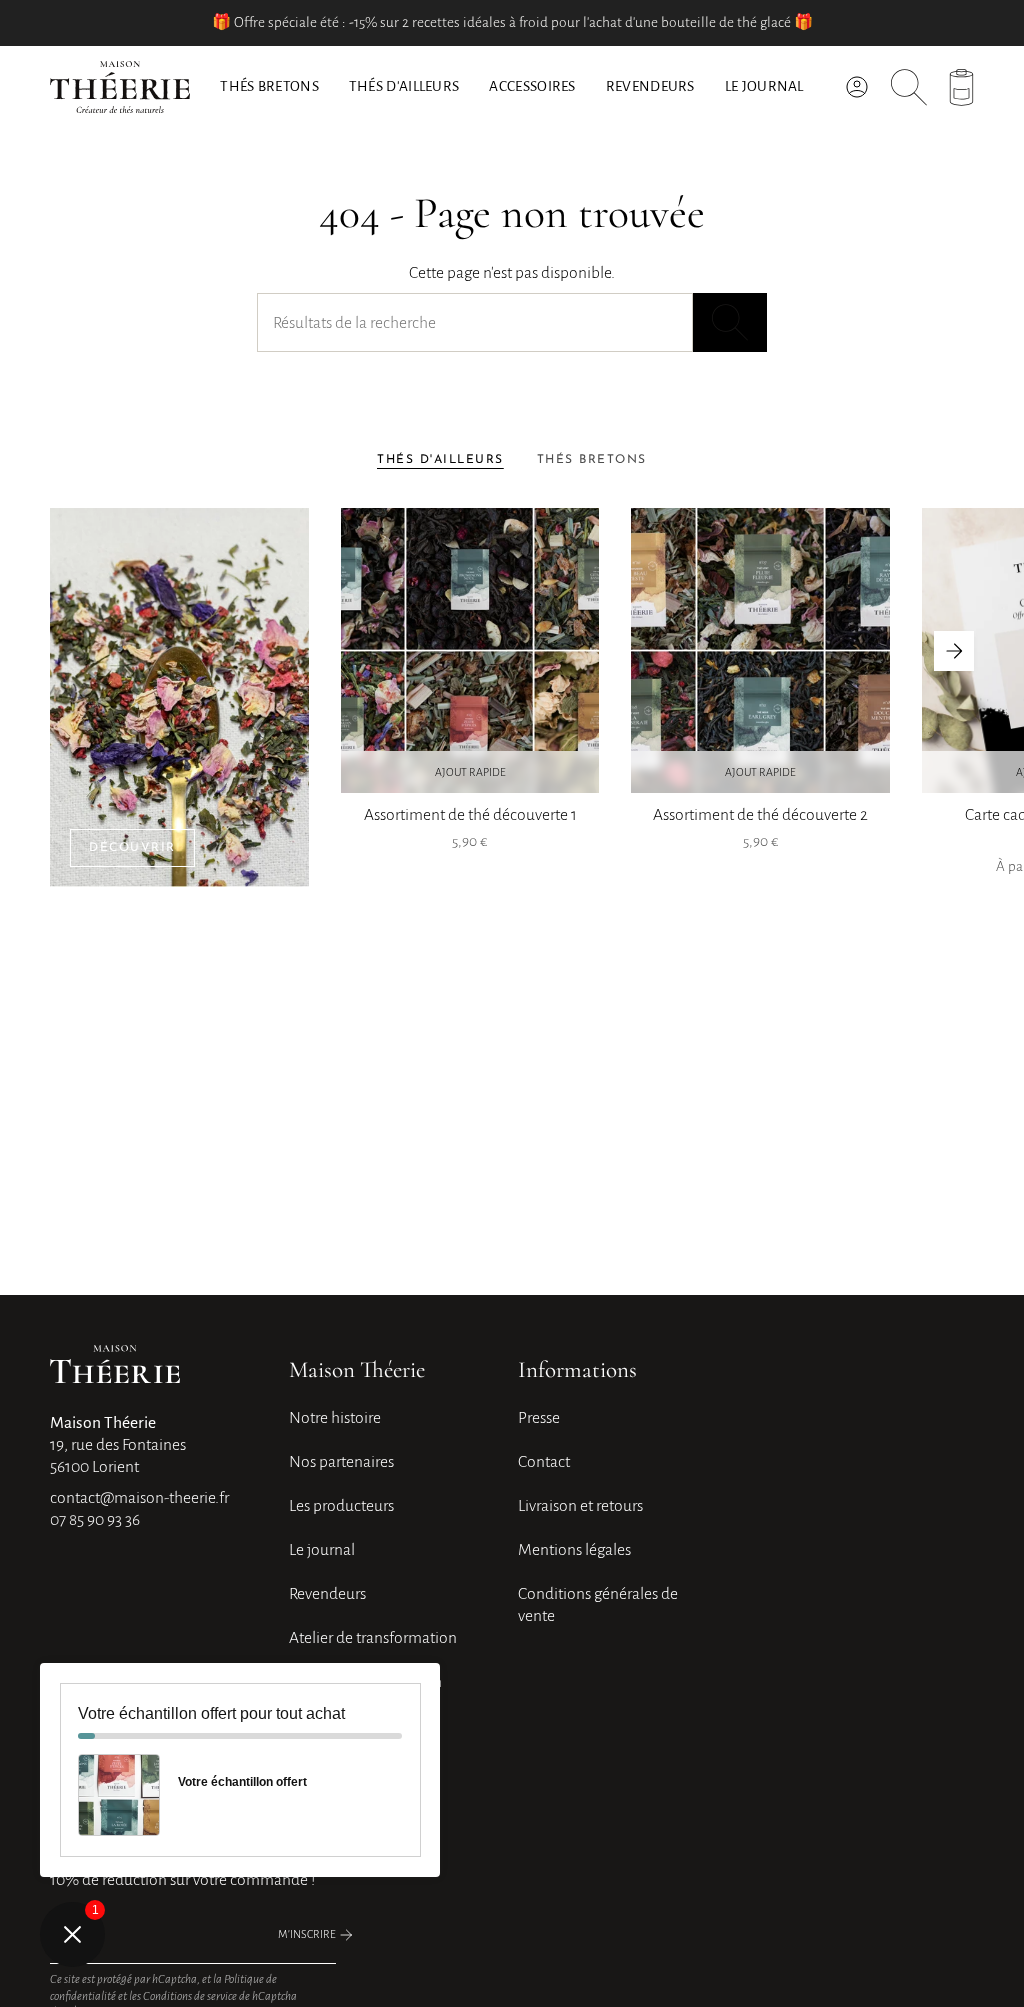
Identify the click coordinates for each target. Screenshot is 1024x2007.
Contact (544, 1462)
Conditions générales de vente (598, 1605)
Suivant (954, 651)
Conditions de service (190, 1996)
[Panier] (961, 87)
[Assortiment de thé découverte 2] (760, 650)
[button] (404, 87)
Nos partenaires (341, 1462)
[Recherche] (730, 322)
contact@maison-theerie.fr (139, 1498)
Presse (539, 1418)
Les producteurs (341, 1506)
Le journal (322, 1550)
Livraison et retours (580, 1506)
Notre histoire (335, 1418)
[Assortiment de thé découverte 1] (470, 650)
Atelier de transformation (373, 1638)
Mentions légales (574, 1550)
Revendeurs (327, 1594)
